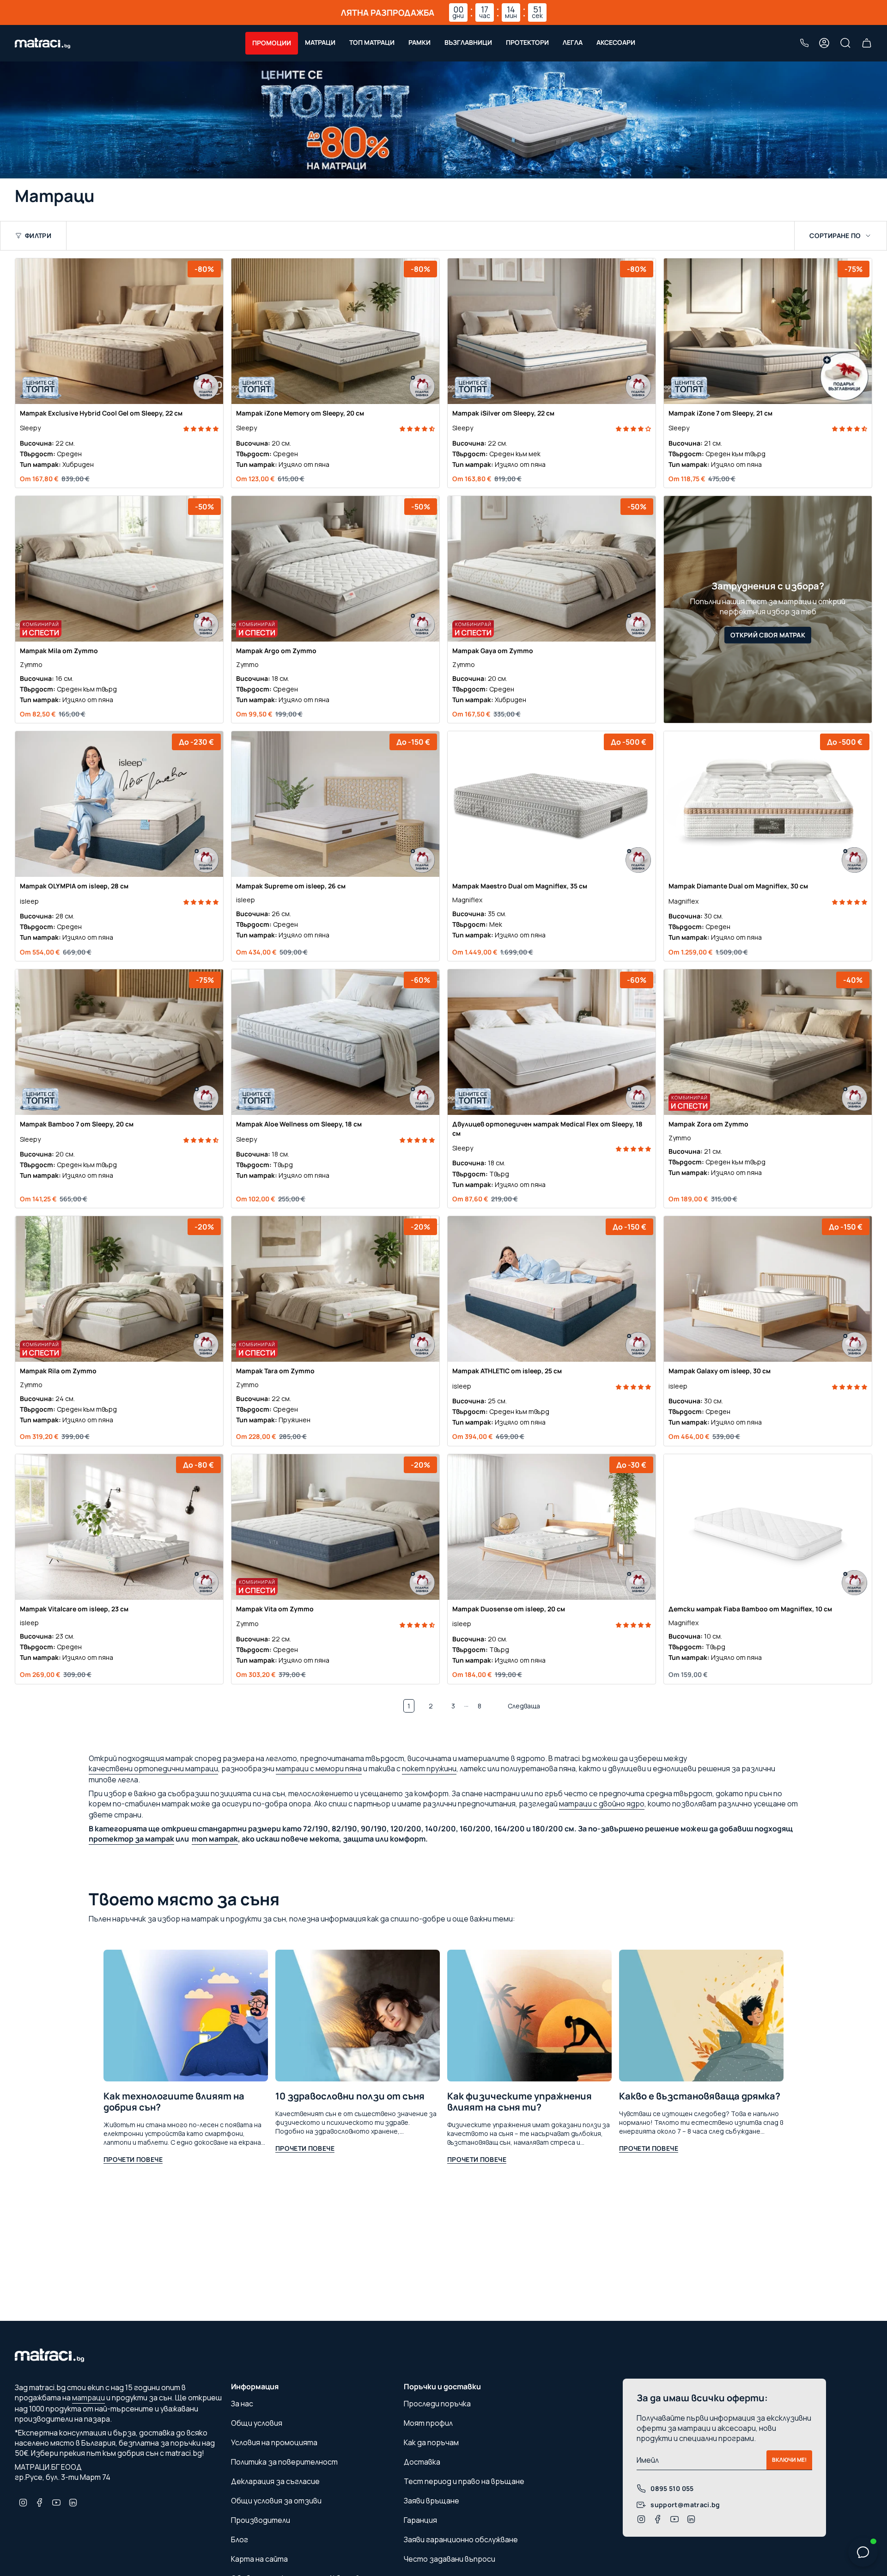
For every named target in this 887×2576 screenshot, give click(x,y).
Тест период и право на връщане (464, 2481)
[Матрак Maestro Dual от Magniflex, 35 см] (552, 804)
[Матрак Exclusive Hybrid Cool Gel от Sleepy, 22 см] (119, 331)
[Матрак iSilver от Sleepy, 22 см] (552, 331)
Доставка (422, 2462)
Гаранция (420, 2520)
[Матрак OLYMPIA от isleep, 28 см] (119, 804)
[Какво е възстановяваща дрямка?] (701, 2016)
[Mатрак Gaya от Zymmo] (552, 569)
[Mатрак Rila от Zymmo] (119, 1289)
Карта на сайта (259, 2559)
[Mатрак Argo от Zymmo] (335, 569)
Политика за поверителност (284, 2462)
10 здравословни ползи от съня (350, 2096)
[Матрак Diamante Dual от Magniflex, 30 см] (768, 804)
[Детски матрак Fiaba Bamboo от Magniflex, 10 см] (768, 1527)
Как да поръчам (431, 2442)
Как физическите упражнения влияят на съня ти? (519, 2102)
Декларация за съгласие (275, 2481)
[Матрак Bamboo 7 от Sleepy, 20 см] (119, 1042)
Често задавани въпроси (450, 2559)
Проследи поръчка (437, 2404)
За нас (242, 2404)
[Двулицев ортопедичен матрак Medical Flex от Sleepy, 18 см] (552, 1042)
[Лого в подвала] (49, 2358)
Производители (261, 2520)
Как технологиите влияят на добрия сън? (174, 2102)
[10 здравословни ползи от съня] (358, 2016)
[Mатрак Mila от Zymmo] (119, 569)
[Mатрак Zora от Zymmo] (768, 1042)
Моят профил (428, 2423)
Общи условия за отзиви (276, 2501)
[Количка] (867, 43)
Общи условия (257, 2423)
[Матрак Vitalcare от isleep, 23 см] (119, 1527)
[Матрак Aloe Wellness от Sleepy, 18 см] (335, 1042)
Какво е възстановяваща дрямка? (700, 2096)
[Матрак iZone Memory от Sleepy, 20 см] (335, 331)
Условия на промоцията (274, 2442)
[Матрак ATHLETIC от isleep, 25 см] (552, 1289)
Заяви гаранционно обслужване (461, 2539)
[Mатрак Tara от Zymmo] (335, 1289)
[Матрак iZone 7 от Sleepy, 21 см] (768, 331)
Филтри (38, 236)
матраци (88, 2398)
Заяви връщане (431, 2501)
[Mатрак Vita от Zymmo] (335, 1527)
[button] (272, 43)
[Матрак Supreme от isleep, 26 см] (335, 804)
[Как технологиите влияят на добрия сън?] (186, 2016)
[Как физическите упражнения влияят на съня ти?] (529, 2016)
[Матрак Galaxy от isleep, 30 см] (768, 1289)
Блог (240, 2539)
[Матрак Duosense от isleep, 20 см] (552, 1527)
